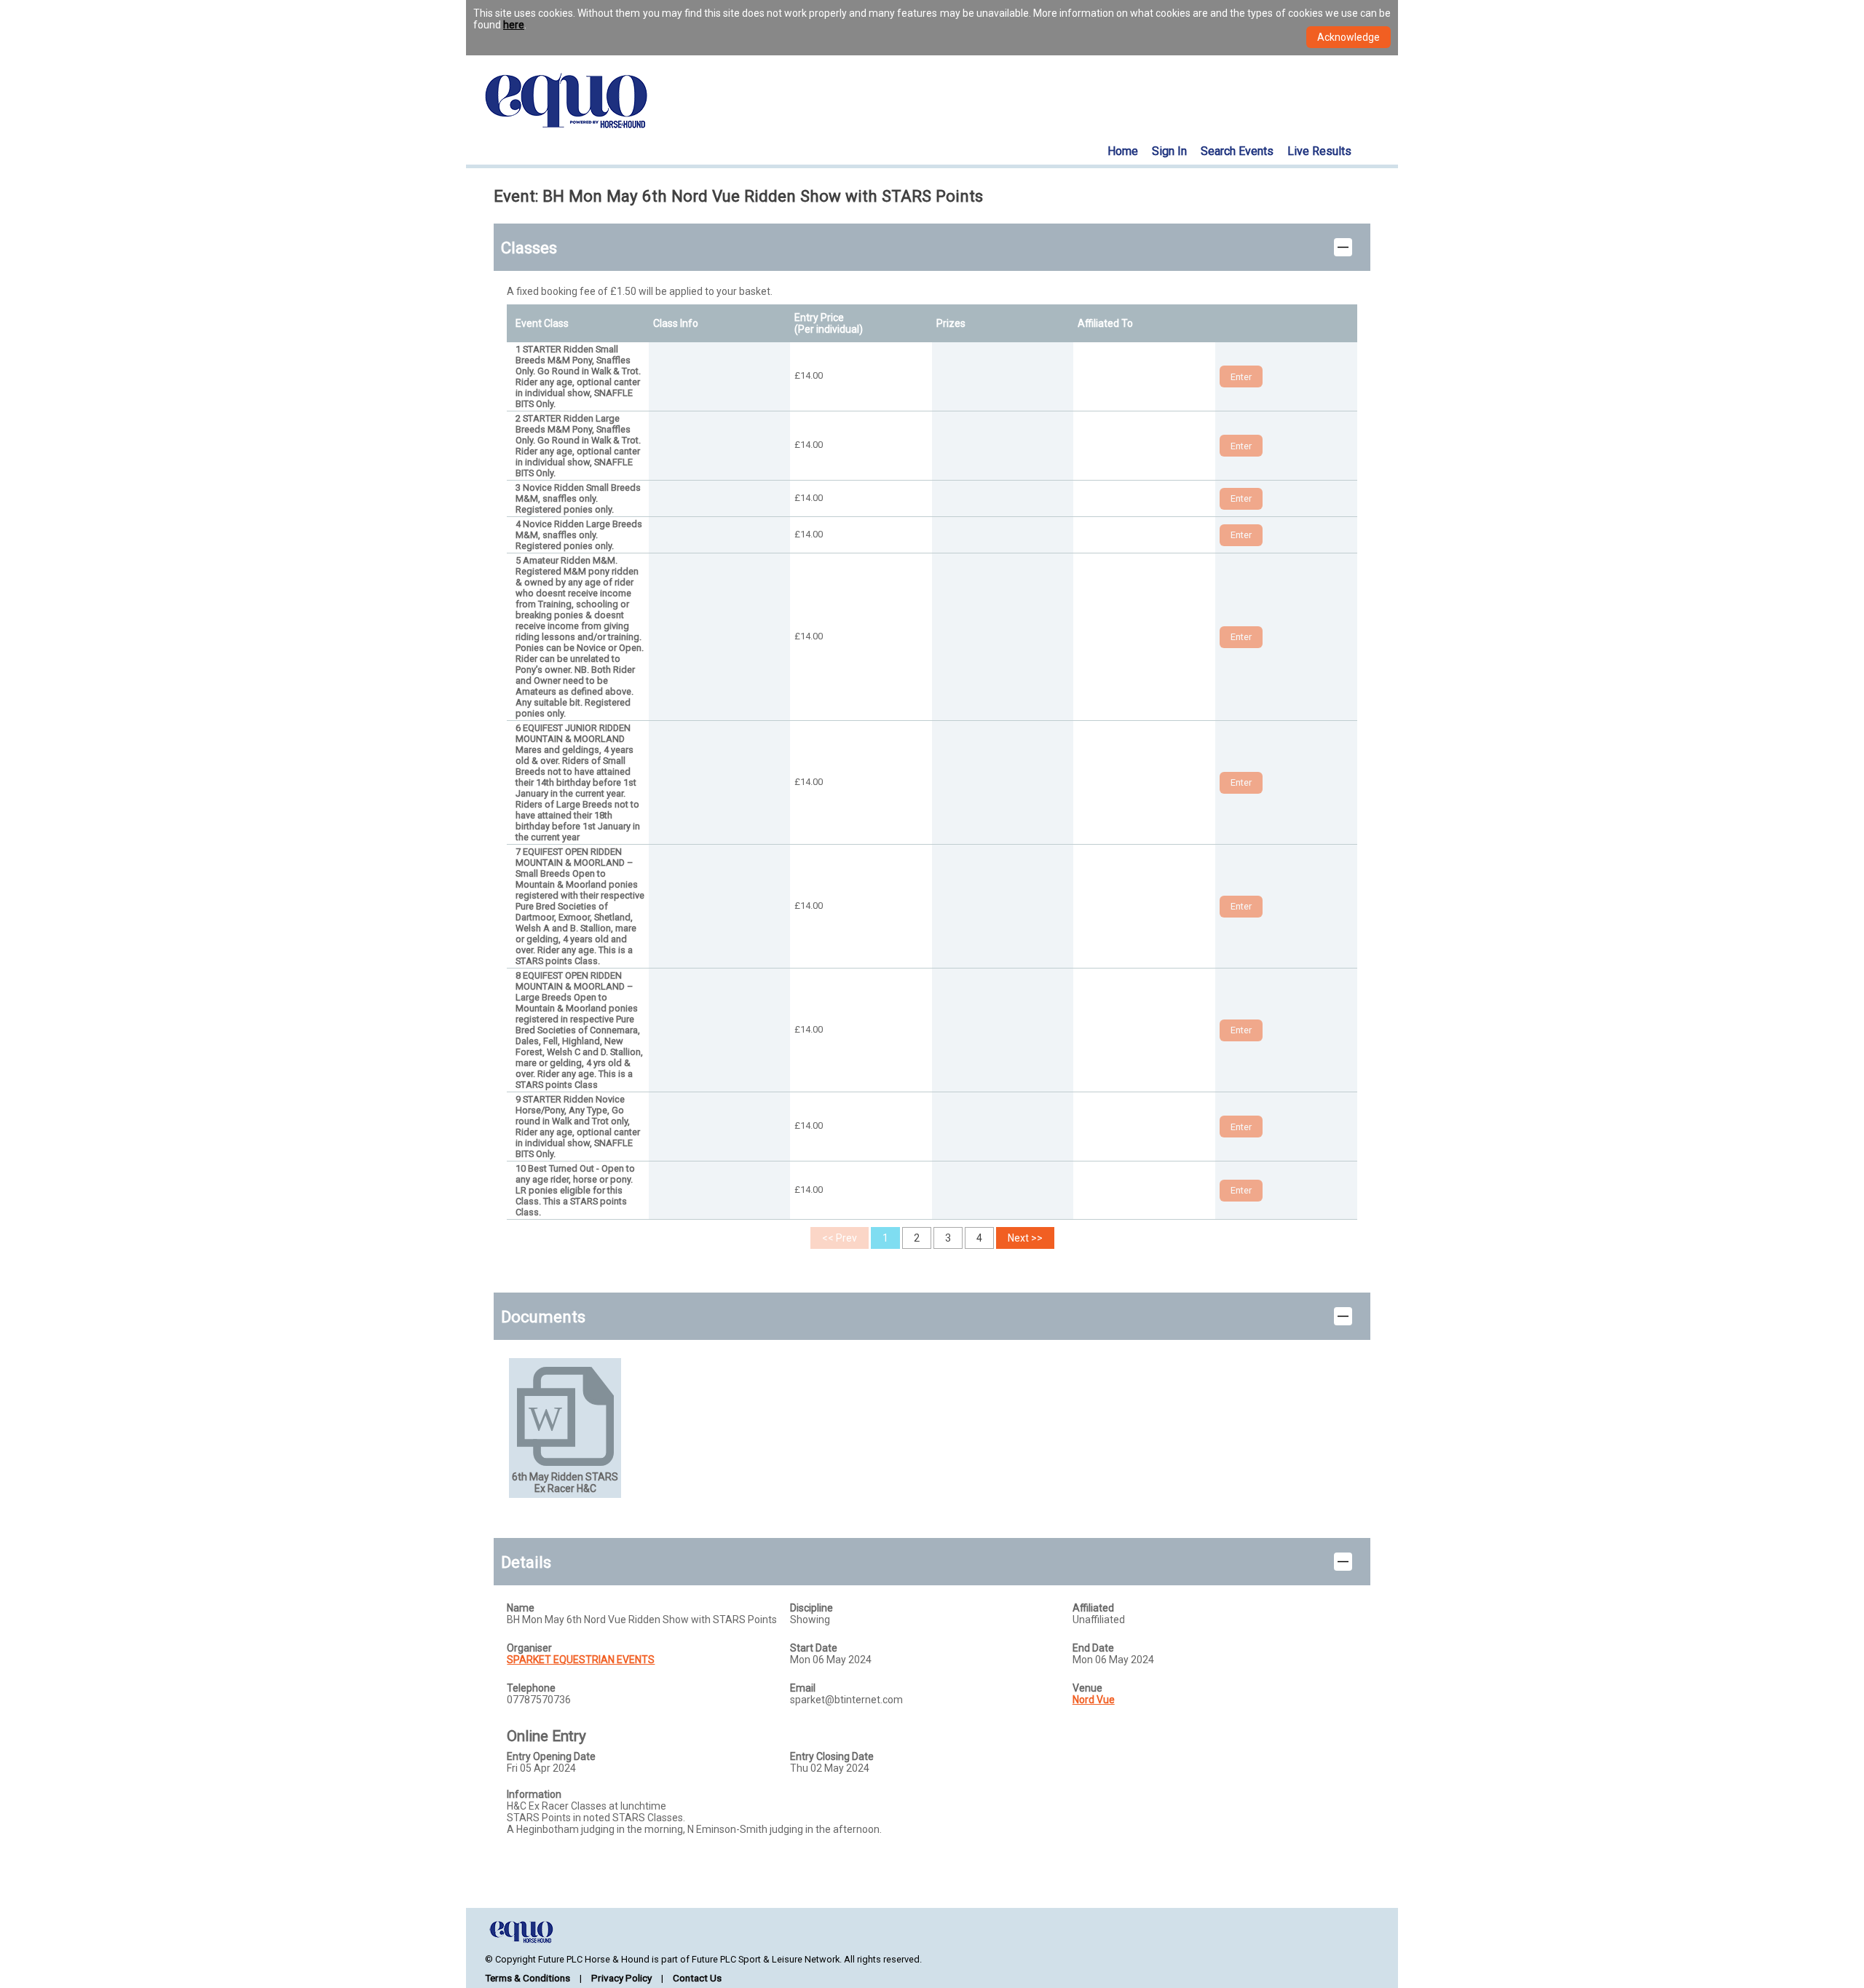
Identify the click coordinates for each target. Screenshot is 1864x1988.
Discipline (811, 1608)
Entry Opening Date (551, 1756)
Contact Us (697, 1978)
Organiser (529, 1648)
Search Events (1237, 151)
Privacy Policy (621, 1978)
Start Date (814, 1648)
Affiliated (1093, 1608)
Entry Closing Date (832, 1756)
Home (1123, 151)
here (514, 25)
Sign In (1169, 151)
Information (534, 1794)
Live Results (1319, 151)
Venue (1087, 1688)
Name (521, 1608)
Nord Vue (1094, 1700)
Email (803, 1688)
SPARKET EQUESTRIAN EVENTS (581, 1660)
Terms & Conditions (528, 1978)
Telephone (531, 1688)
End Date (1093, 1648)
